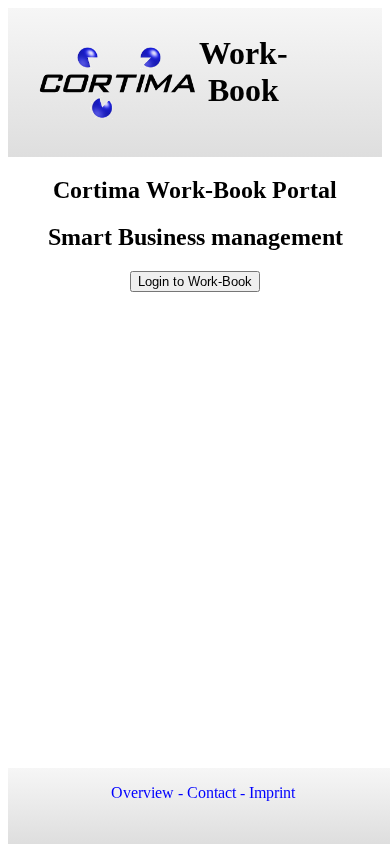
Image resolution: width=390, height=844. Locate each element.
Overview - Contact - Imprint (203, 792)
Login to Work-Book (195, 281)
